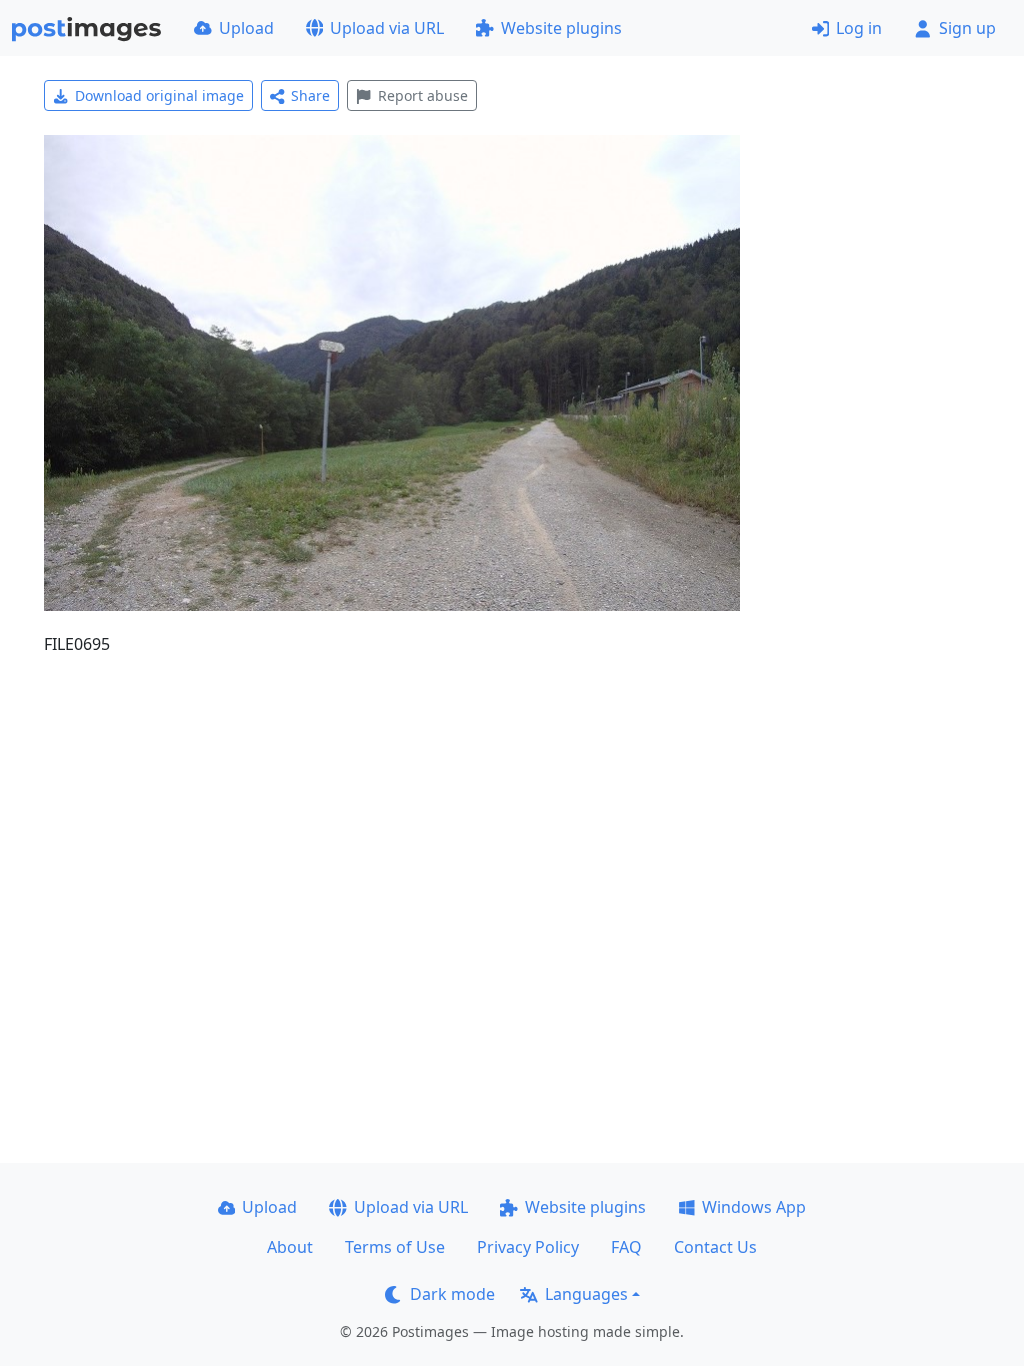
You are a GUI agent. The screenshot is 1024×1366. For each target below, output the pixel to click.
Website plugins (561, 28)
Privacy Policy (528, 1247)
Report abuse (423, 95)
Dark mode (452, 1294)
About (290, 1247)
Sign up (967, 28)
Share (310, 95)
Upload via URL (387, 28)
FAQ (626, 1247)
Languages (586, 1294)
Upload (246, 28)
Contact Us (715, 1247)
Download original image (159, 95)
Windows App (754, 1207)
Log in (859, 28)
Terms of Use (395, 1247)
